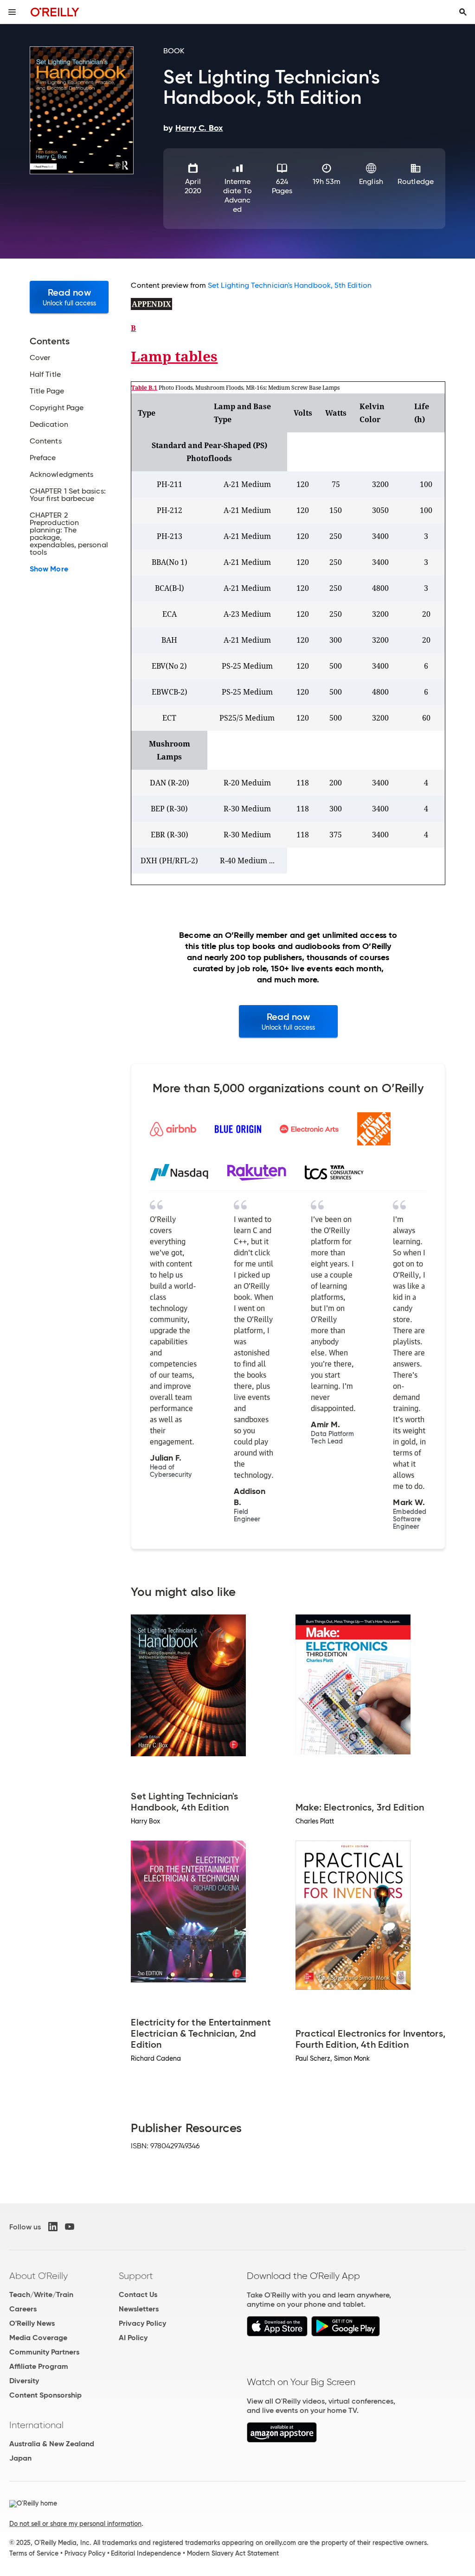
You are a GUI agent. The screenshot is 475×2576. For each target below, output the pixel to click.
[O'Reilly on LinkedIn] (53, 2227)
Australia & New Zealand (52, 2444)
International (36, 2425)
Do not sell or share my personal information (75, 2524)
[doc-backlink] (151, 304)
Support (136, 2276)
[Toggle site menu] (12, 12)
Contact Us (138, 2294)
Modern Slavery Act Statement (233, 2553)
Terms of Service (34, 2553)
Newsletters (139, 2309)
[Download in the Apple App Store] (277, 2334)
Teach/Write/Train (41, 2294)
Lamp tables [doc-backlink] (174, 356)
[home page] (55, 12)
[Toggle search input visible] (463, 12)
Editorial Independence (146, 2553)
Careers (23, 2309)
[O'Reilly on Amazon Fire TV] (282, 2440)
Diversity (24, 2381)
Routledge (416, 181)
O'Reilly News (32, 2323)
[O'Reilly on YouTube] (70, 2227)
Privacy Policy (142, 2323)
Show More (49, 569)
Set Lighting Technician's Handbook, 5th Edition (290, 285)
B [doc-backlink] (133, 328)
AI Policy (133, 2338)
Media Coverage (38, 2338)
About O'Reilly (39, 2276)
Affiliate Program (39, 2366)
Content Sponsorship (45, 2395)
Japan (20, 2458)
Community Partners (44, 2352)
